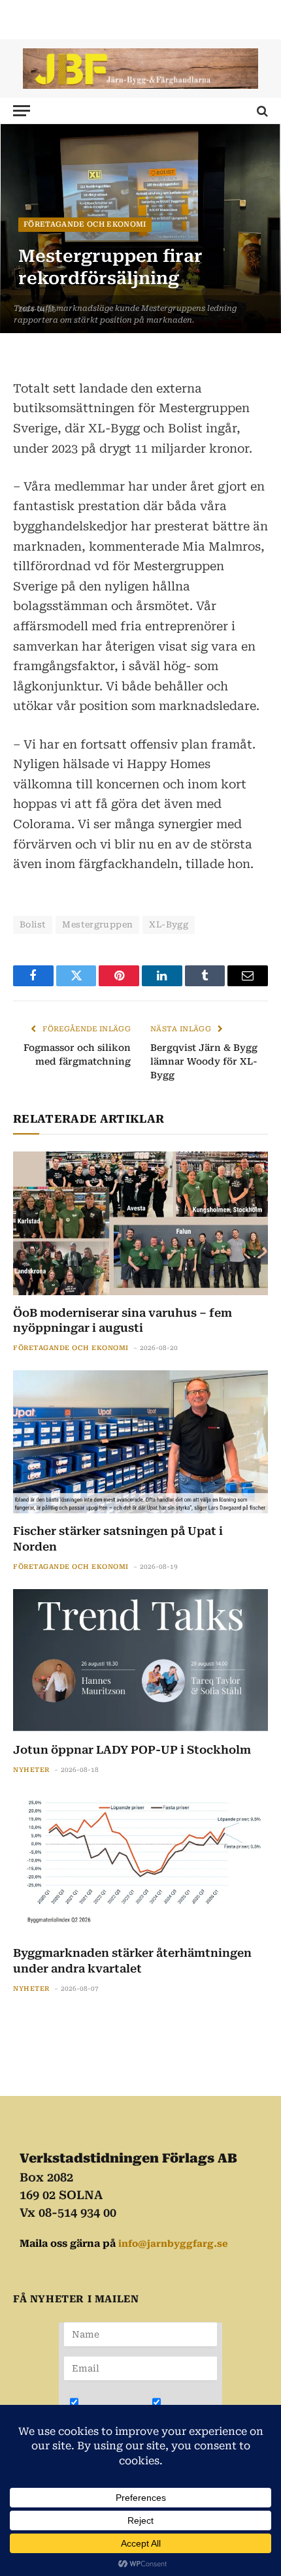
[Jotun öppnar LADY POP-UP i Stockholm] (140, 1661)
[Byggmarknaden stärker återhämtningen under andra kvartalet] (140, 1864)
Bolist (33, 925)
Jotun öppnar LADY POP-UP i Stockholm (132, 1750)
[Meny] (22, 111)
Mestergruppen (97, 925)
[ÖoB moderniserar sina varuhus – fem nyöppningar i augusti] (140, 1223)
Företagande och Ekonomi (85, 224)
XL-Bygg (169, 925)
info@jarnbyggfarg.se (173, 2244)
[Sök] (261, 111)
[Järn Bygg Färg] (140, 68)
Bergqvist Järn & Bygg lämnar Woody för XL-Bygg (204, 1061)
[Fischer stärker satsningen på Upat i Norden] (140, 1442)
